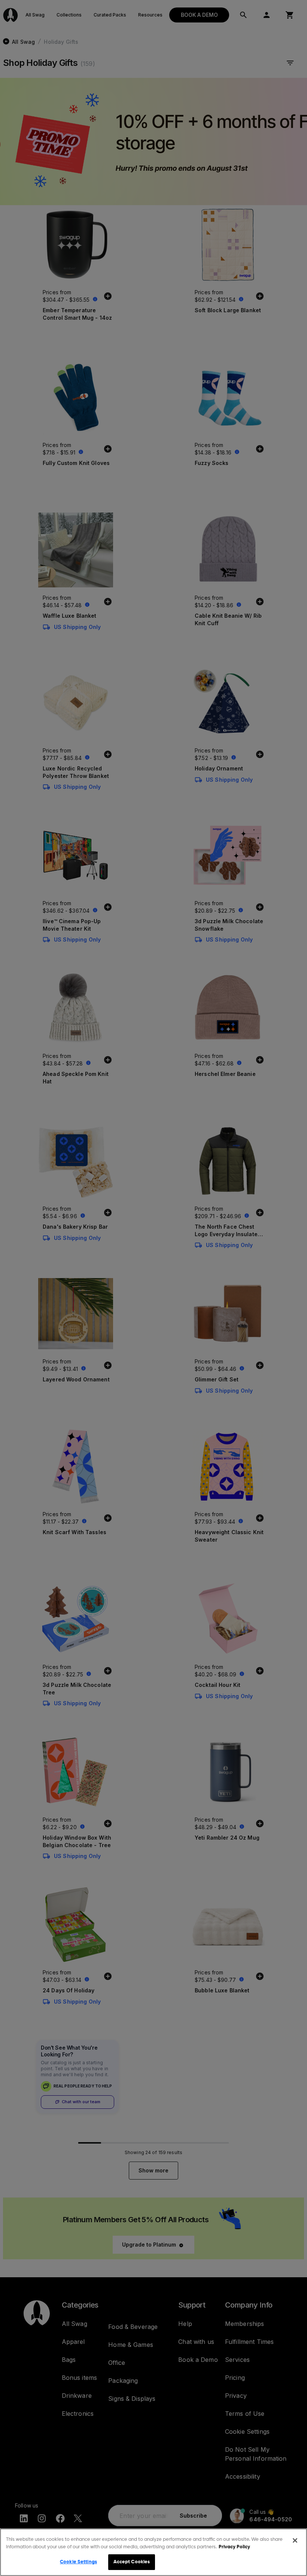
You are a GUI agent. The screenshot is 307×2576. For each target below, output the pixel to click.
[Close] (295, 2540)
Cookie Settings (78, 2562)
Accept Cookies (132, 2562)
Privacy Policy (234, 2547)
